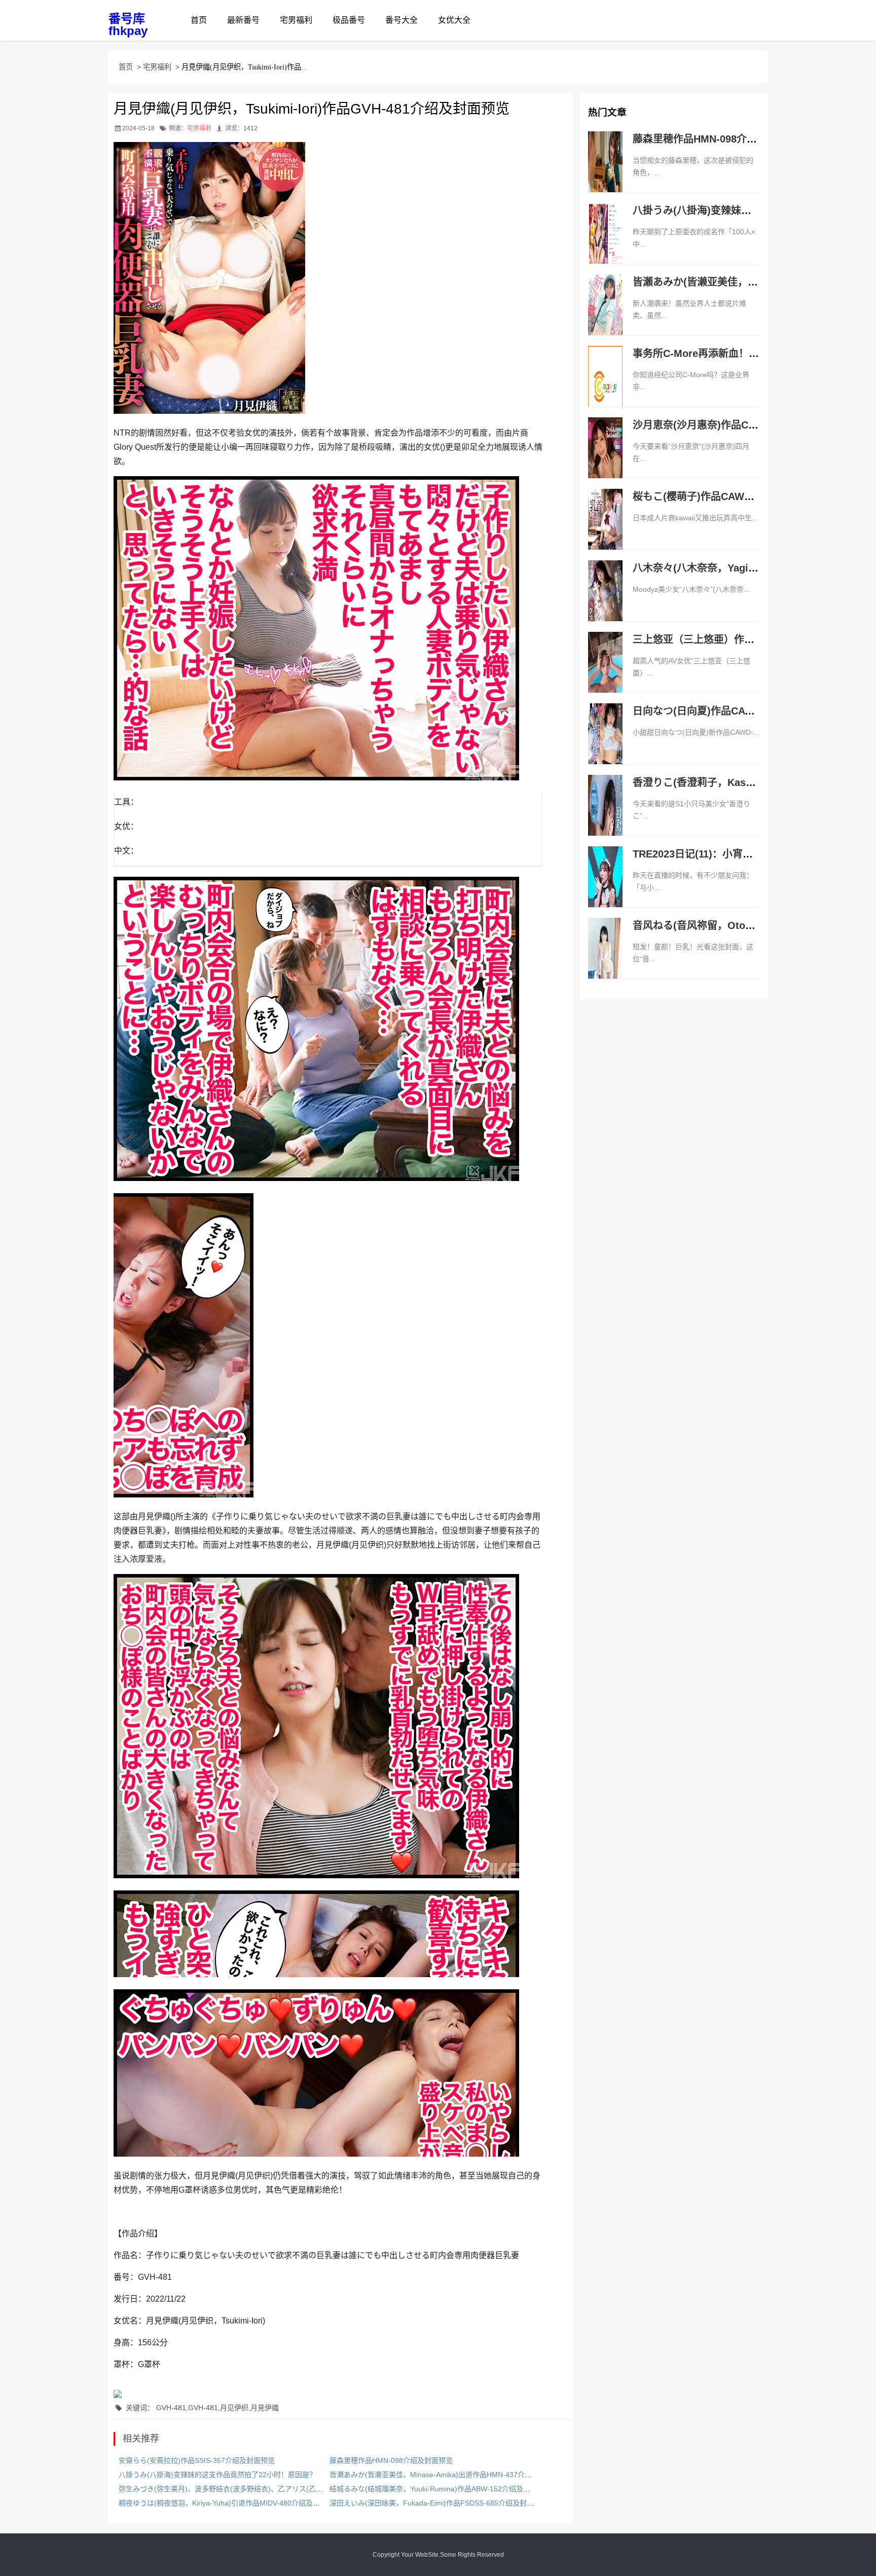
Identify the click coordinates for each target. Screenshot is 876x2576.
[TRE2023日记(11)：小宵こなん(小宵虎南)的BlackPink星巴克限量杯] (605, 887)
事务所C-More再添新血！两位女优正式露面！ (736, 353)
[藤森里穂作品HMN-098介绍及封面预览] (605, 172)
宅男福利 (296, 20)
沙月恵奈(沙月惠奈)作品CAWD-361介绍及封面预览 (748, 425)
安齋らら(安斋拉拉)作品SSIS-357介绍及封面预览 (197, 2460)
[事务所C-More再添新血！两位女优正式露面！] (605, 387)
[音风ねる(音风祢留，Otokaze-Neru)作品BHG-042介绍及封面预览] (605, 959)
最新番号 (243, 20)
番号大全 (401, 20)
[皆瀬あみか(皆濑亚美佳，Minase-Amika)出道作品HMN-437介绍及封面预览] (605, 315)
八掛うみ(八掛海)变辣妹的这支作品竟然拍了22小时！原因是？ (217, 2475)
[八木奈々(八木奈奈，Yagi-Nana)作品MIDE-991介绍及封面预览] (605, 601)
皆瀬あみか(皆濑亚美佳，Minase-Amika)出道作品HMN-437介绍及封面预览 (448, 2475)
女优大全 (454, 20)
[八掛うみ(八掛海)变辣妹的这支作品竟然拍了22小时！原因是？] (605, 244)
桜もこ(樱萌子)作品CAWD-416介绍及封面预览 (738, 496)
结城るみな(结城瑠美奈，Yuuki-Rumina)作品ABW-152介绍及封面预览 (441, 2489)
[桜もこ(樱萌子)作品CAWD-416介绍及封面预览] (605, 530)
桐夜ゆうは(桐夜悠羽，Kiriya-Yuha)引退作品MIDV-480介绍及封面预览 (230, 2503)
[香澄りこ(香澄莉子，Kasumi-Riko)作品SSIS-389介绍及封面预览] (605, 816)
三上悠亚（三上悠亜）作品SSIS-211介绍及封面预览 (750, 639)
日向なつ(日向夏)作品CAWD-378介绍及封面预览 (743, 711)
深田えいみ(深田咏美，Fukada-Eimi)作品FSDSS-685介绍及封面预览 (439, 2503)
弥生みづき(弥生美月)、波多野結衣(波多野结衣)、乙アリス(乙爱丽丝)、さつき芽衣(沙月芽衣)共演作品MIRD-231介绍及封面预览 (323, 2489)
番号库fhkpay (128, 25)
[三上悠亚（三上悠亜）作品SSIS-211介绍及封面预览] (605, 673)
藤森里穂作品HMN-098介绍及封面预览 (391, 2460)
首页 (199, 20)
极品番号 (349, 20)
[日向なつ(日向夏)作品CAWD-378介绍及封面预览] (605, 744)
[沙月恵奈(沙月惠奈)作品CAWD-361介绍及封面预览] (605, 458)
